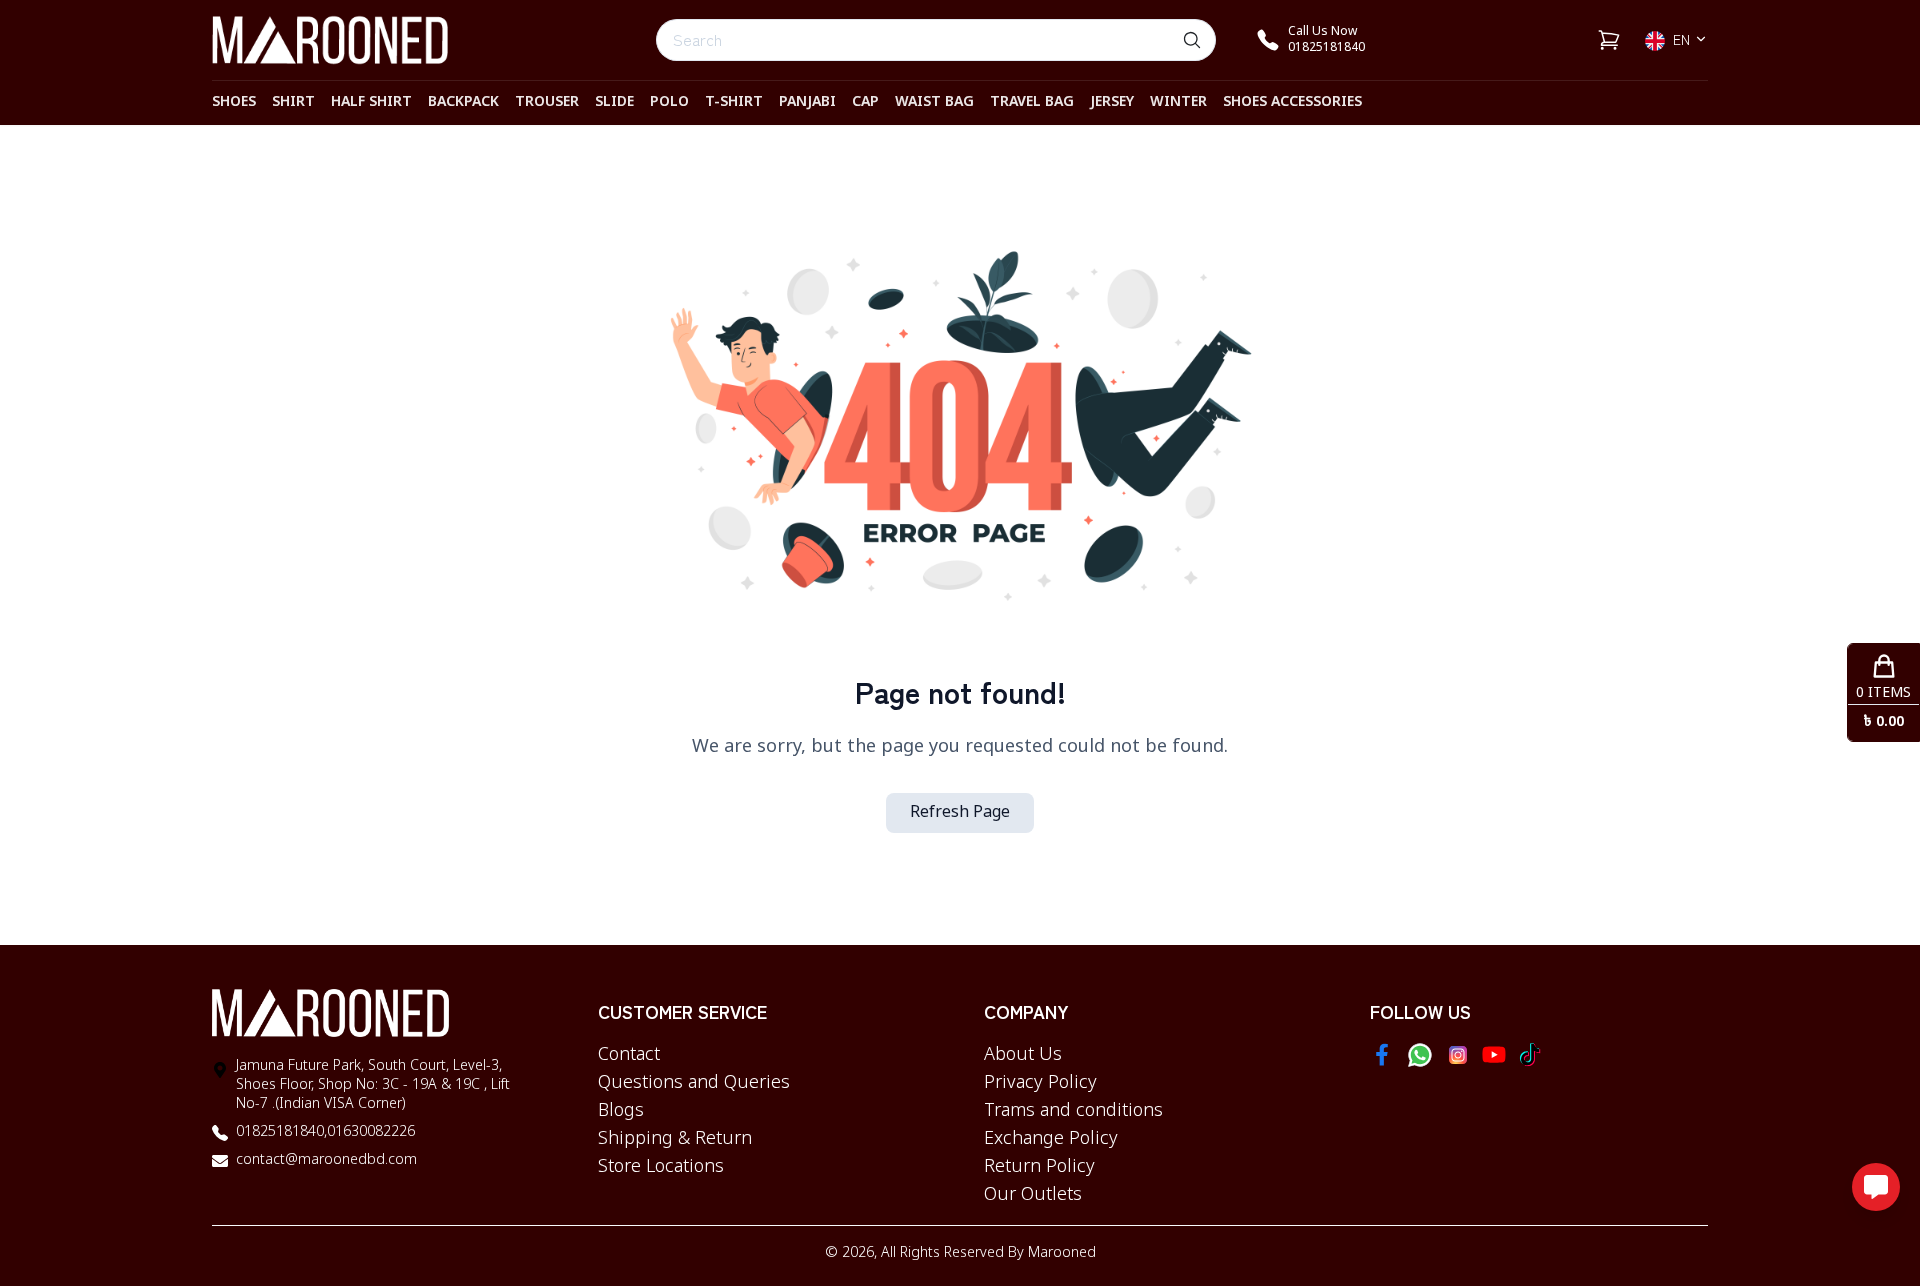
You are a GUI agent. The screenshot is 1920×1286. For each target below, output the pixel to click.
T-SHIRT (734, 102)
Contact (629, 1055)
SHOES (234, 102)
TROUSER (547, 102)
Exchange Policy (1051, 1139)
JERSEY (1112, 102)
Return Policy (1039, 1167)
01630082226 (371, 1132)
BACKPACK (463, 102)
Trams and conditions (1073, 1111)
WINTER (1178, 102)
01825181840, (281, 1132)
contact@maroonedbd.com (326, 1160)
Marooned (1062, 1253)
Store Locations (661, 1167)
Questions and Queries (694, 1083)
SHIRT (293, 102)
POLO (669, 102)
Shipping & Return (675, 1139)
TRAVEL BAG (1032, 102)
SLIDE (614, 102)
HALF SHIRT (371, 102)
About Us (1023, 1055)
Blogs (621, 1111)
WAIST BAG (934, 102)
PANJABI (807, 102)
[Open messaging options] (1876, 1187)
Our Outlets (1033, 1195)
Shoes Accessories (1292, 102)
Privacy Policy (1040, 1083)
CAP (865, 102)
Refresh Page (960, 813)
